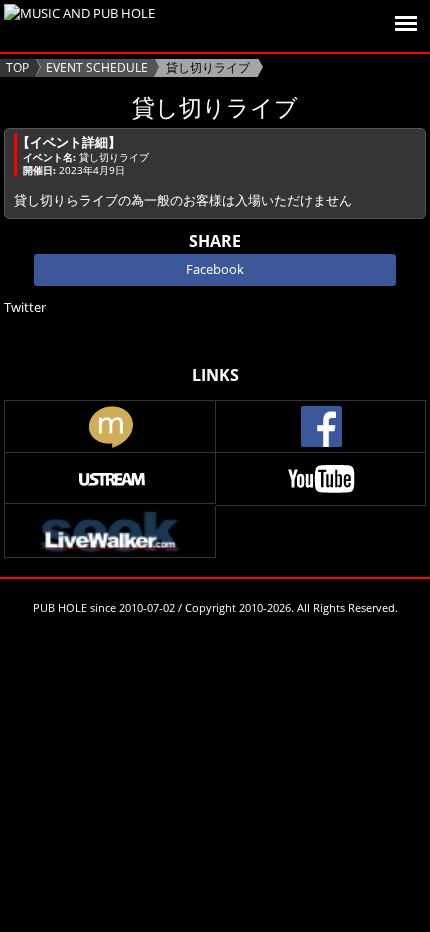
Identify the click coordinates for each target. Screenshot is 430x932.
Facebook (215, 269)
